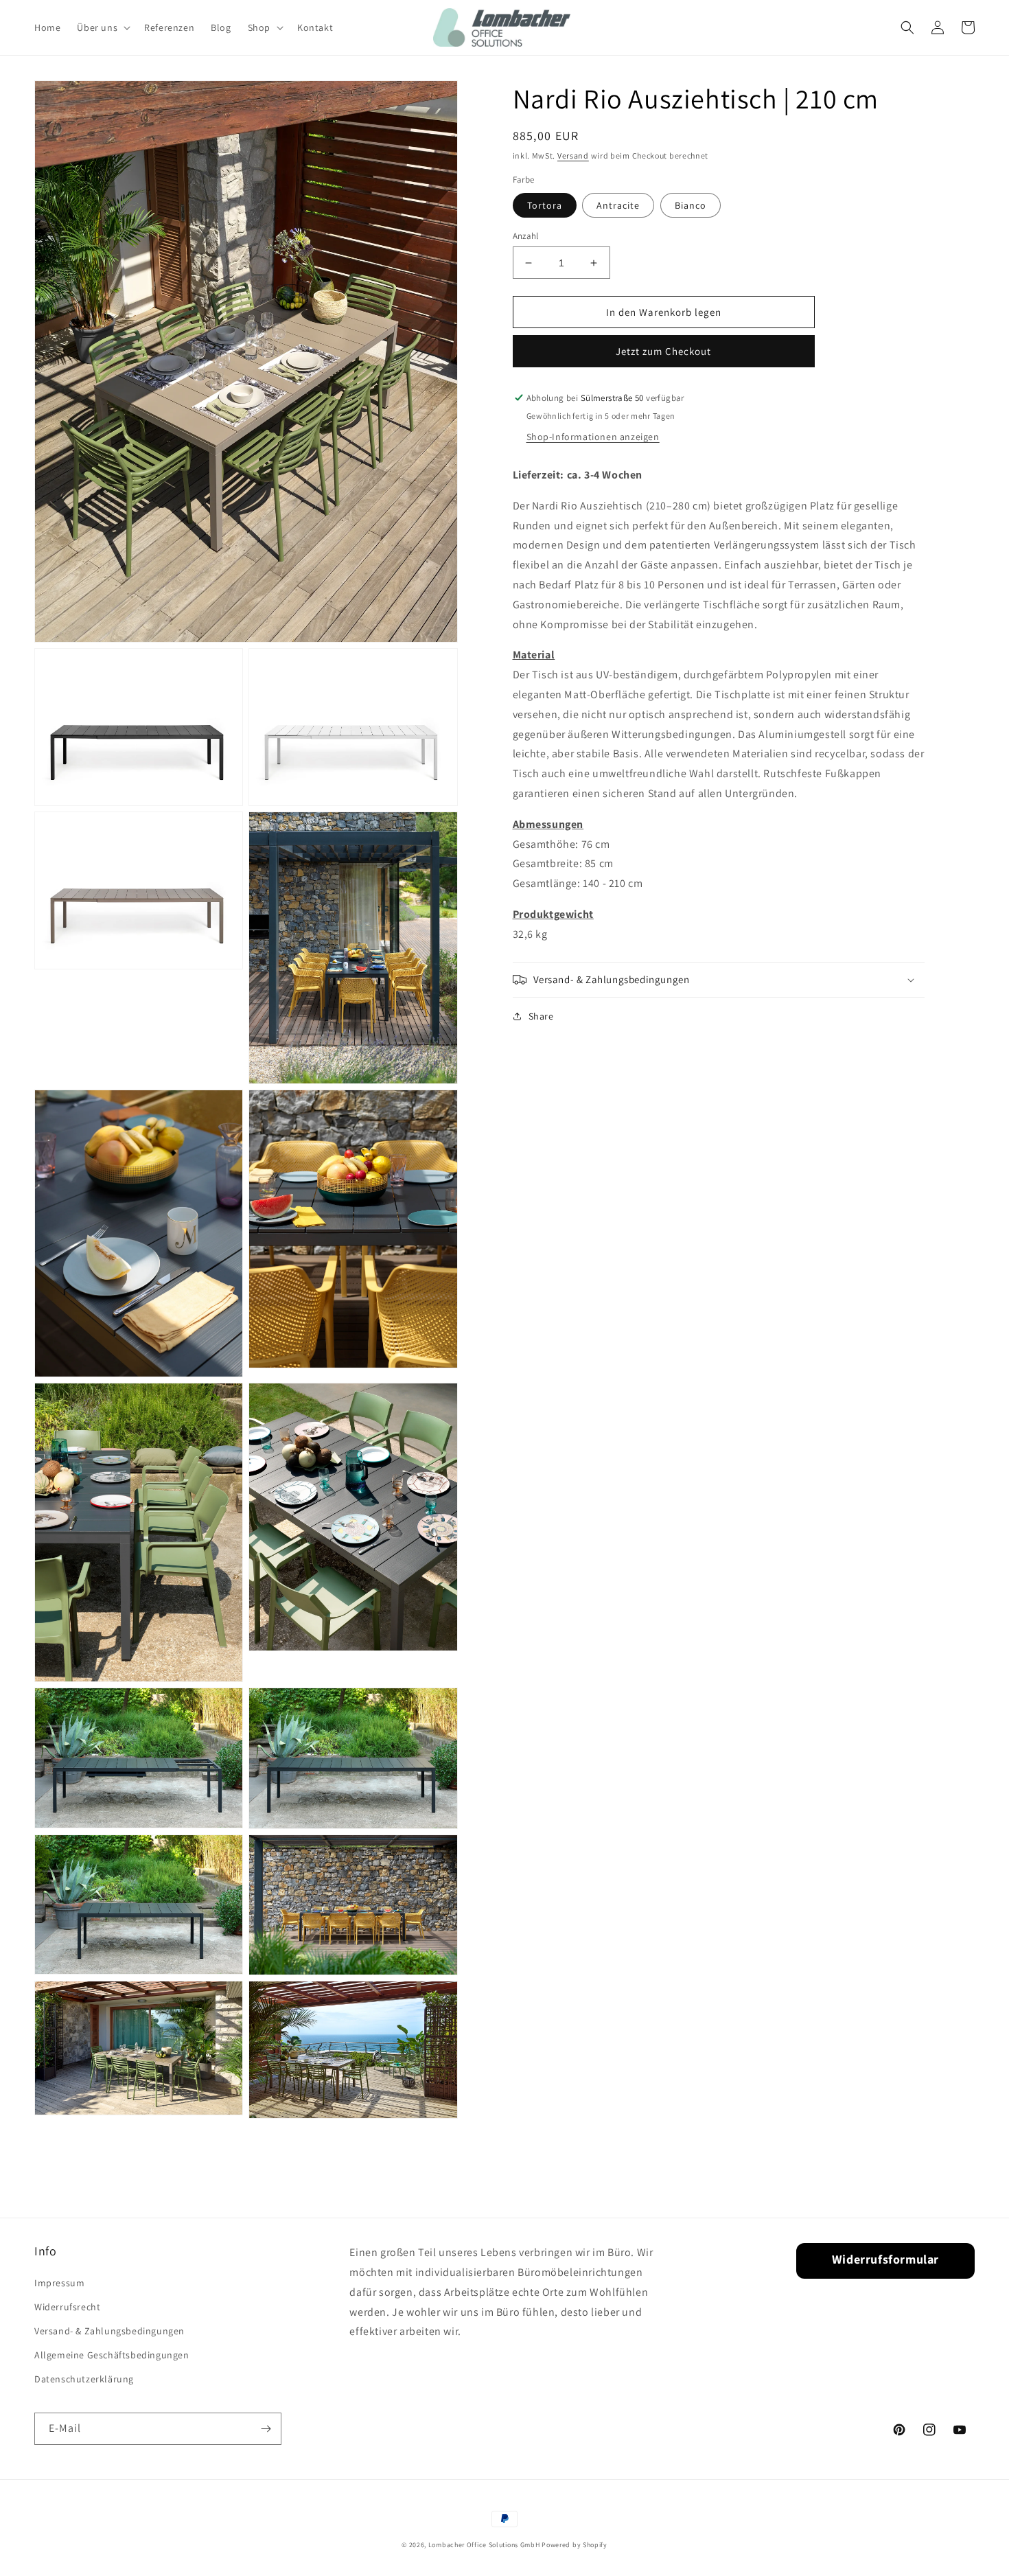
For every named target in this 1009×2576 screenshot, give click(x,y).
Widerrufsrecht (67, 2307)
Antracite (618, 205)
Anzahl (526, 236)
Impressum (59, 2283)
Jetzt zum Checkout (663, 351)
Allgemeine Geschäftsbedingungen (112, 2355)
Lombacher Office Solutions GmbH (484, 2545)
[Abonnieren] (266, 2429)
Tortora (545, 205)
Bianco (691, 205)
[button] (102, 27)
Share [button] (541, 1016)
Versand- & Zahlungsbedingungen (109, 2331)
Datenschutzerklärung (84, 2379)
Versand (573, 156)
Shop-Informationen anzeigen (593, 437)
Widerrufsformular (885, 2259)
